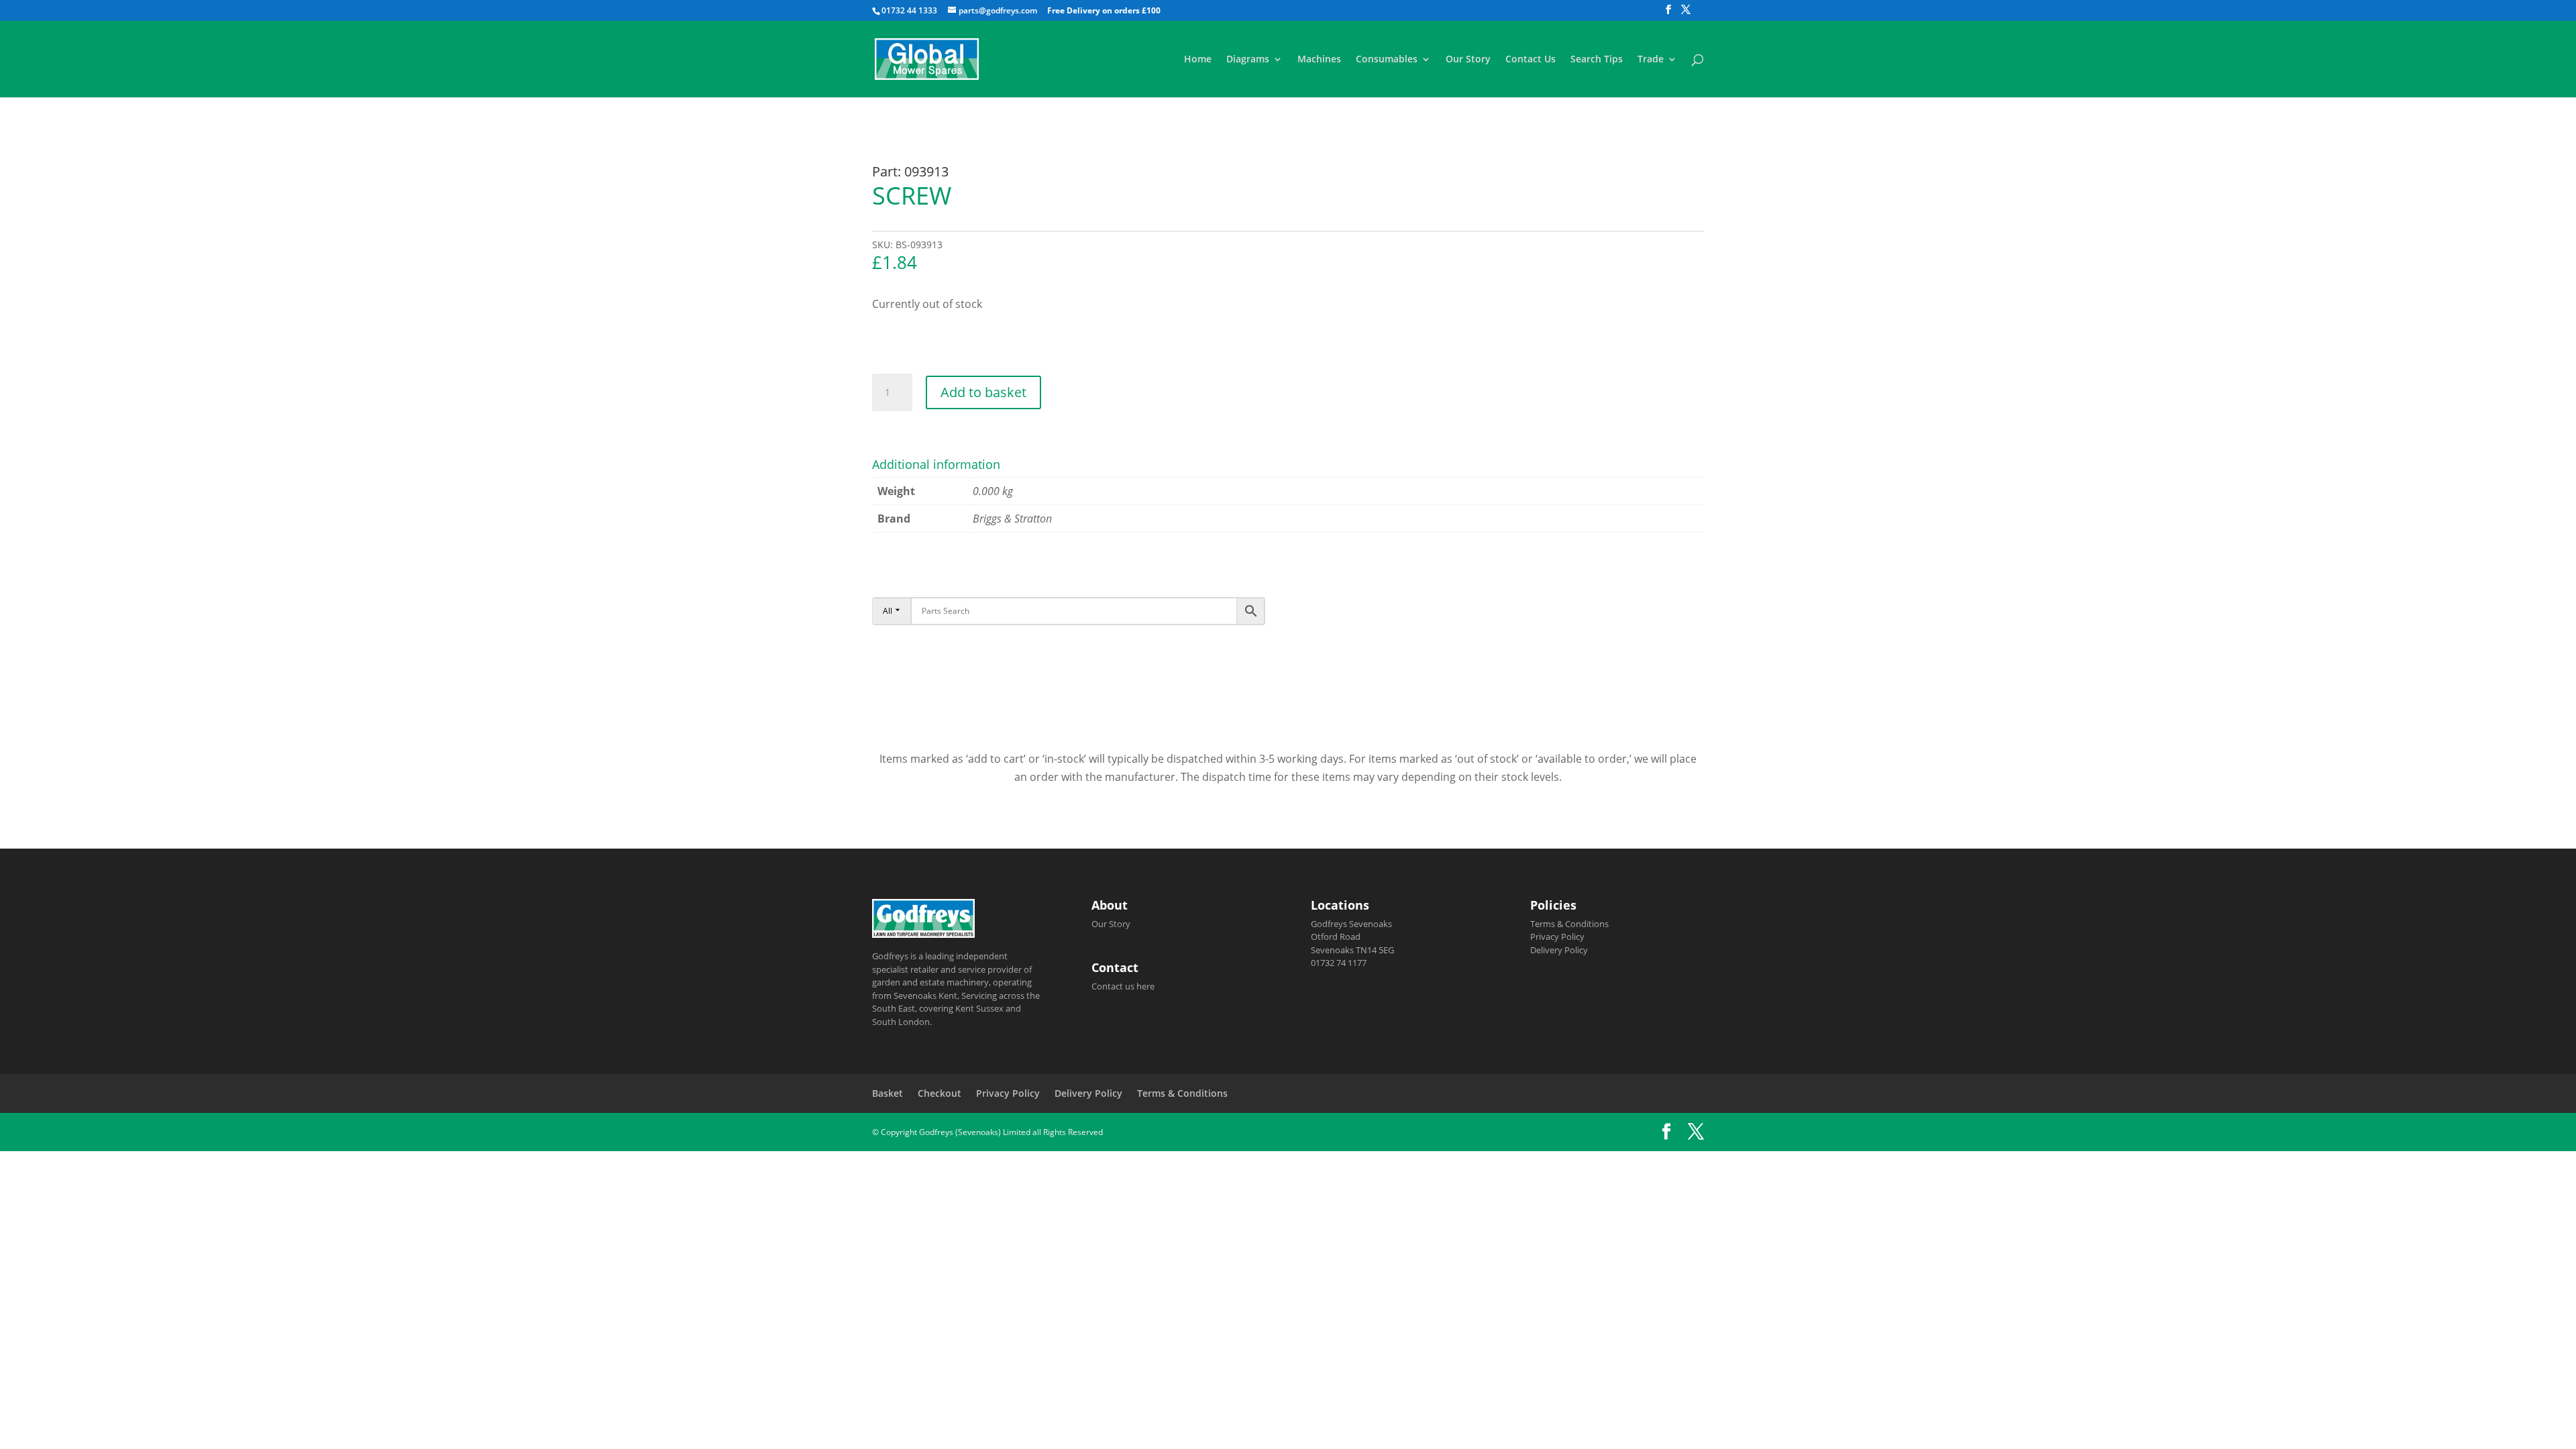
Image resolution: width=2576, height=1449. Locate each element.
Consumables (1387, 60)
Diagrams (1248, 60)
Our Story (1468, 60)
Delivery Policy (1559, 950)
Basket (888, 1093)
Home (1198, 60)
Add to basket (983, 392)
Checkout (940, 1093)
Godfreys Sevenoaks (1351, 924)
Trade (1651, 60)
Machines (1319, 60)
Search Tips (1597, 60)
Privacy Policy (1557, 936)
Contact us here (1123, 986)
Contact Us (1531, 60)
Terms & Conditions (1569, 924)
